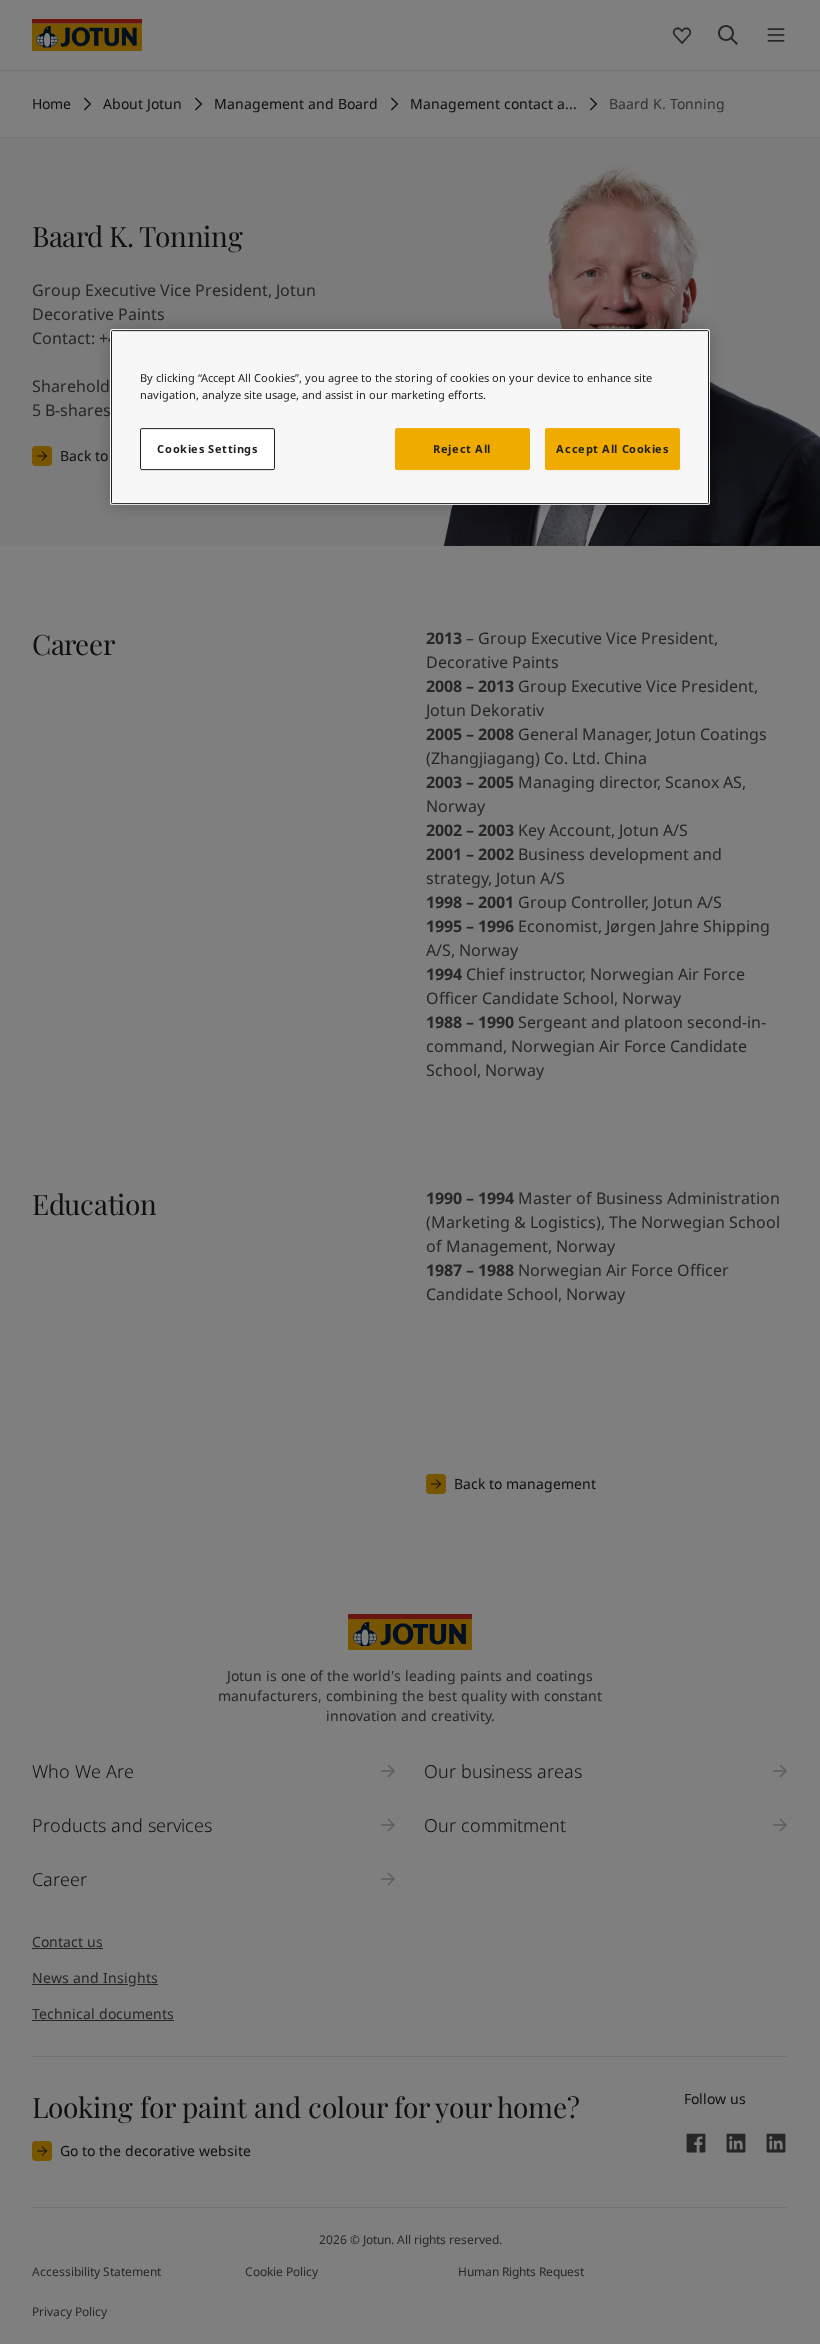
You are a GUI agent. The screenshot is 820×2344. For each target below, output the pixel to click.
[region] (410, 417)
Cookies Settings (207, 448)
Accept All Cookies (612, 448)
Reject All (462, 448)
